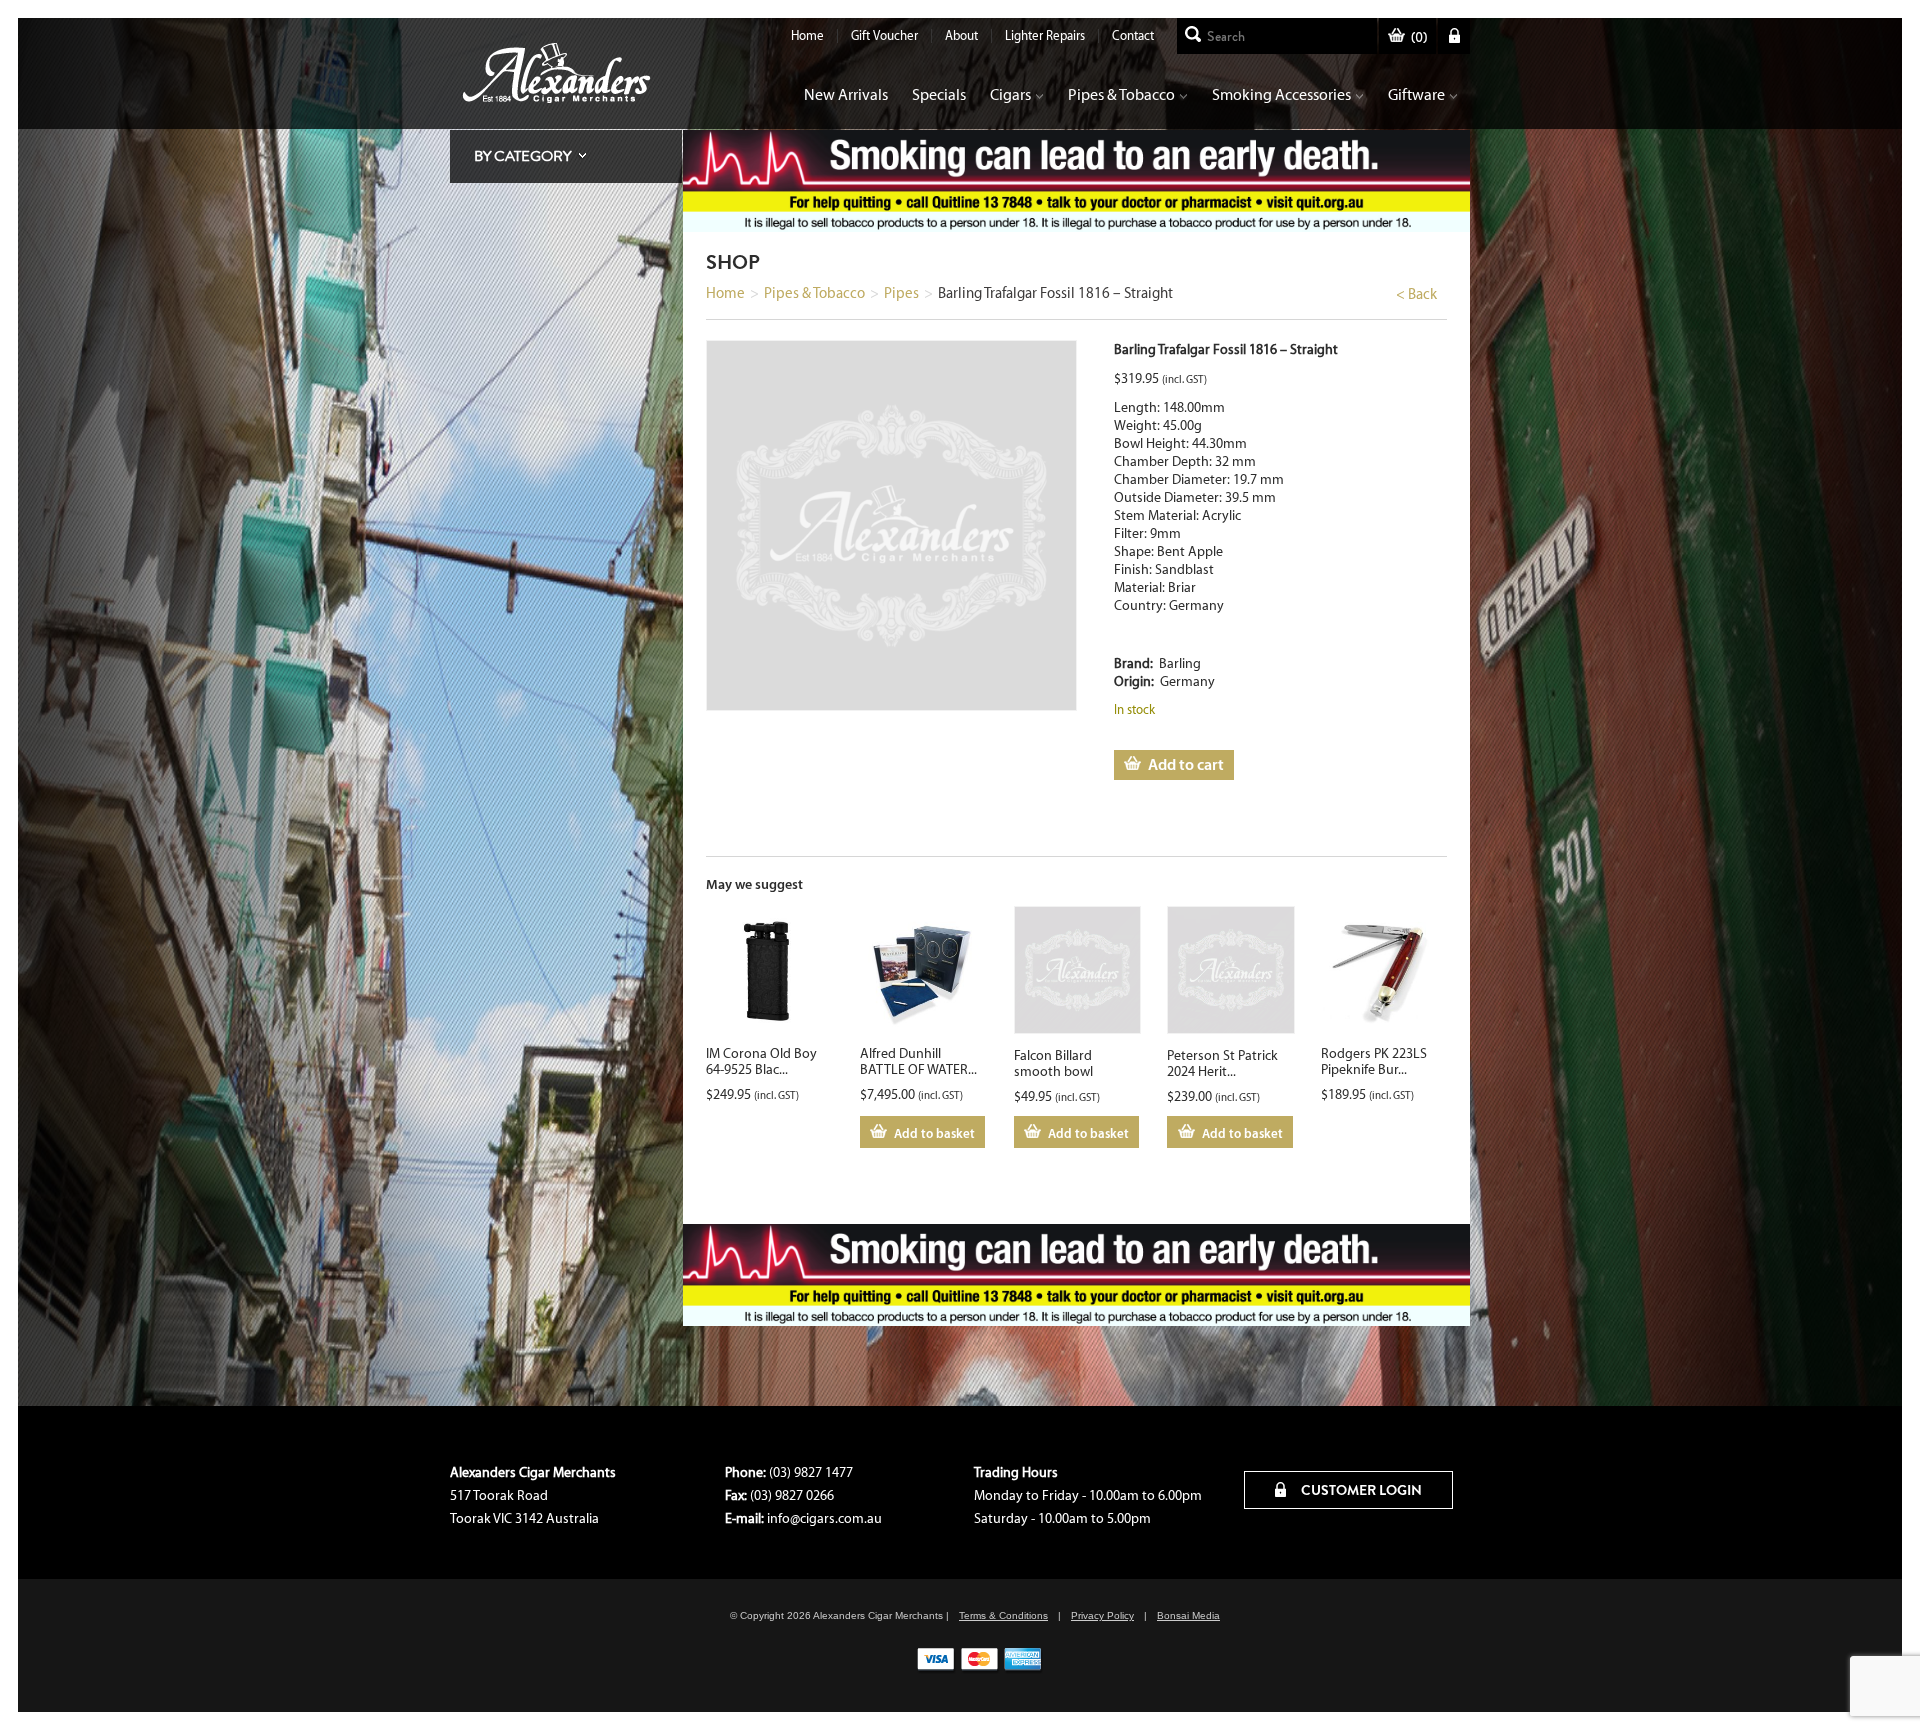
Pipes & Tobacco (1121, 94)
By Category (522, 156)
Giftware (1416, 94)
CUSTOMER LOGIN (1360, 1490)
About (961, 35)
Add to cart (1186, 764)
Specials (939, 94)
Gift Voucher (884, 35)
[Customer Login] (1454, 36)
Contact (1133, 35)
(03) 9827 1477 (811, 1472)
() (1419, 37)
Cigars (1010, 94)
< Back (1416, 294)
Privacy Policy (1102, 1615)
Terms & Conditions (1003, 1615)
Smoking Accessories (1281, 94)
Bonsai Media (1188, 1615)
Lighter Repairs (1045, 35)
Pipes (901, 293)
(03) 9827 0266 (792, 1495)
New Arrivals (846, 94)
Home (807, 35)
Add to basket (934, 1133)
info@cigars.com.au (824, 1518)
